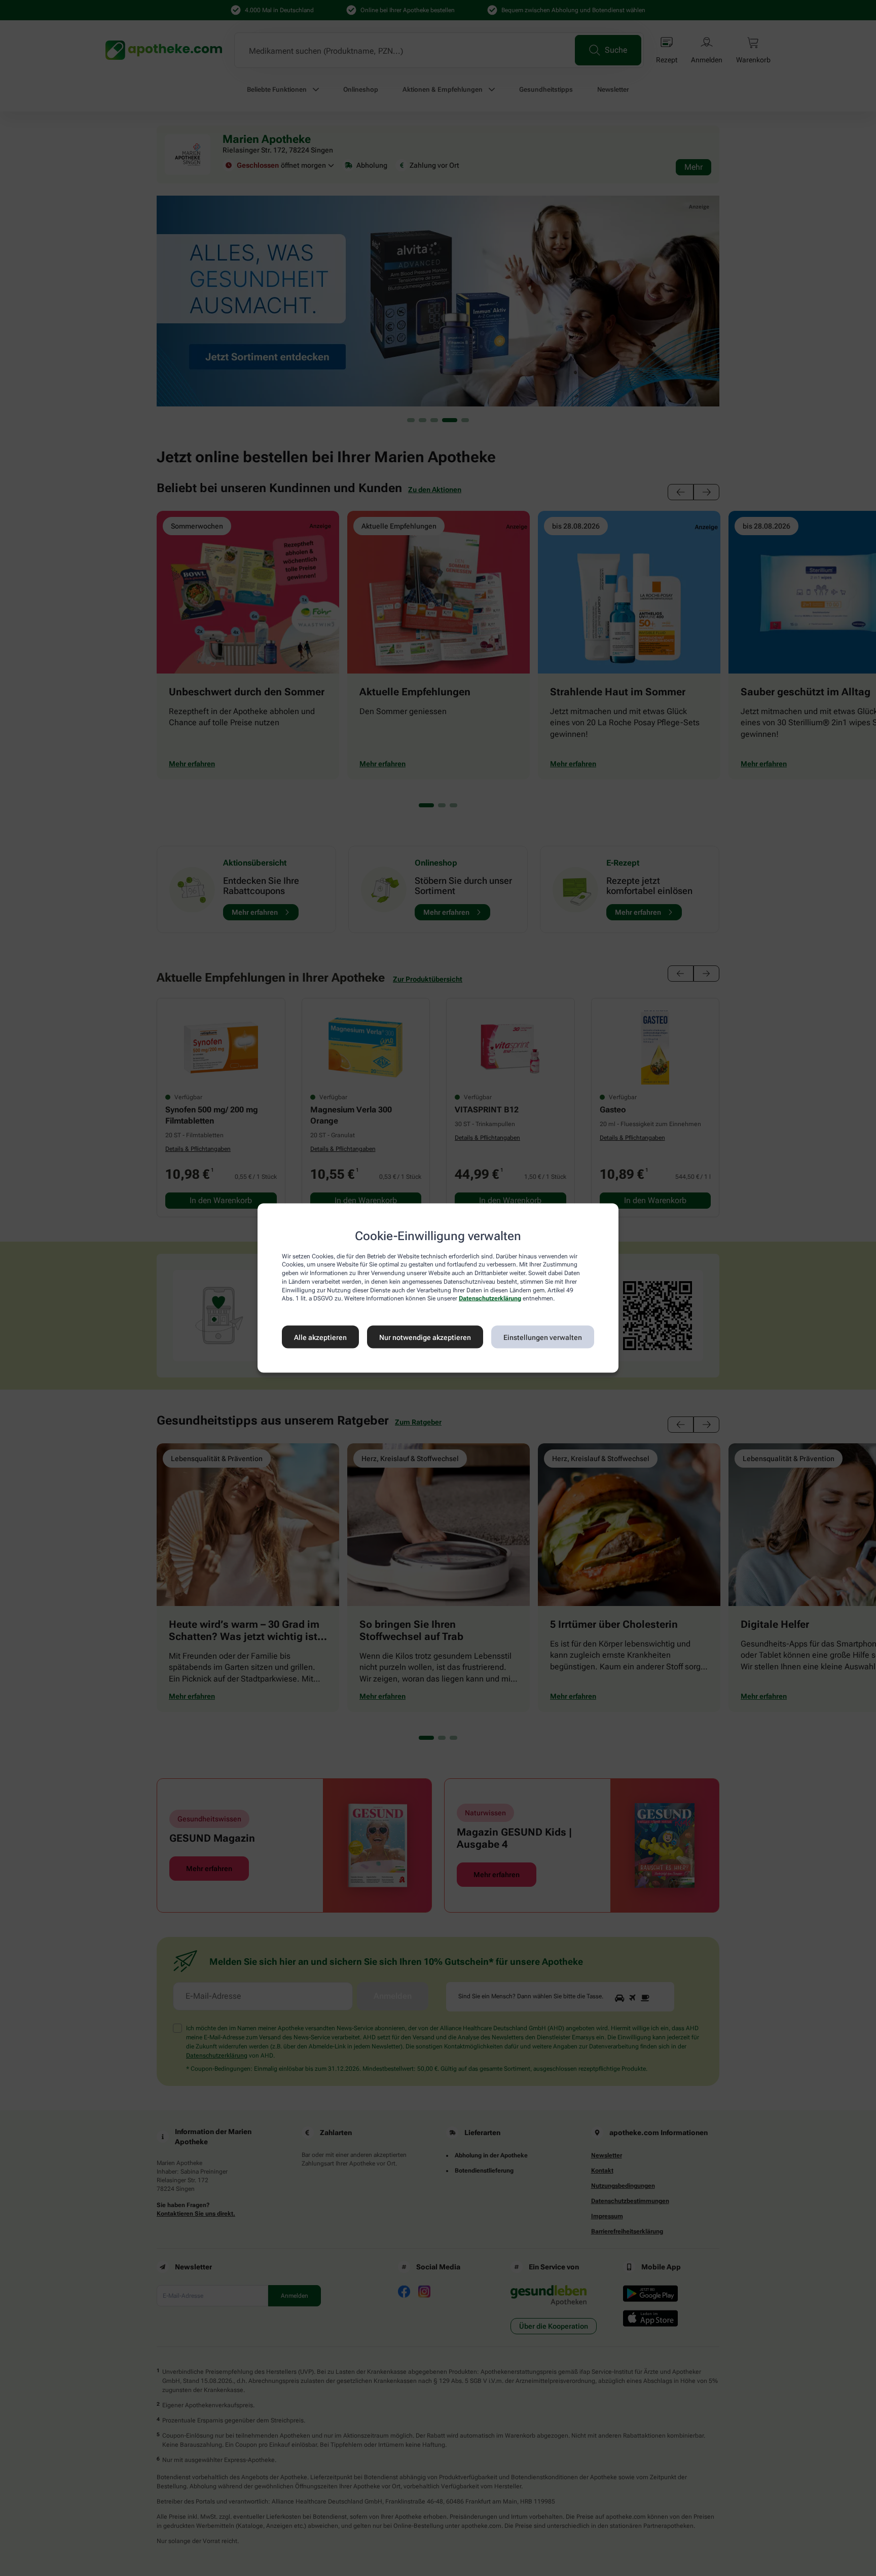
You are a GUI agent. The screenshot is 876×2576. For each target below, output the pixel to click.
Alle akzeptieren (320, 1337)
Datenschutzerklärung (490, 1298)
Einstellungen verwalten (543, 1337)
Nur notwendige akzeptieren (425, 1337)
